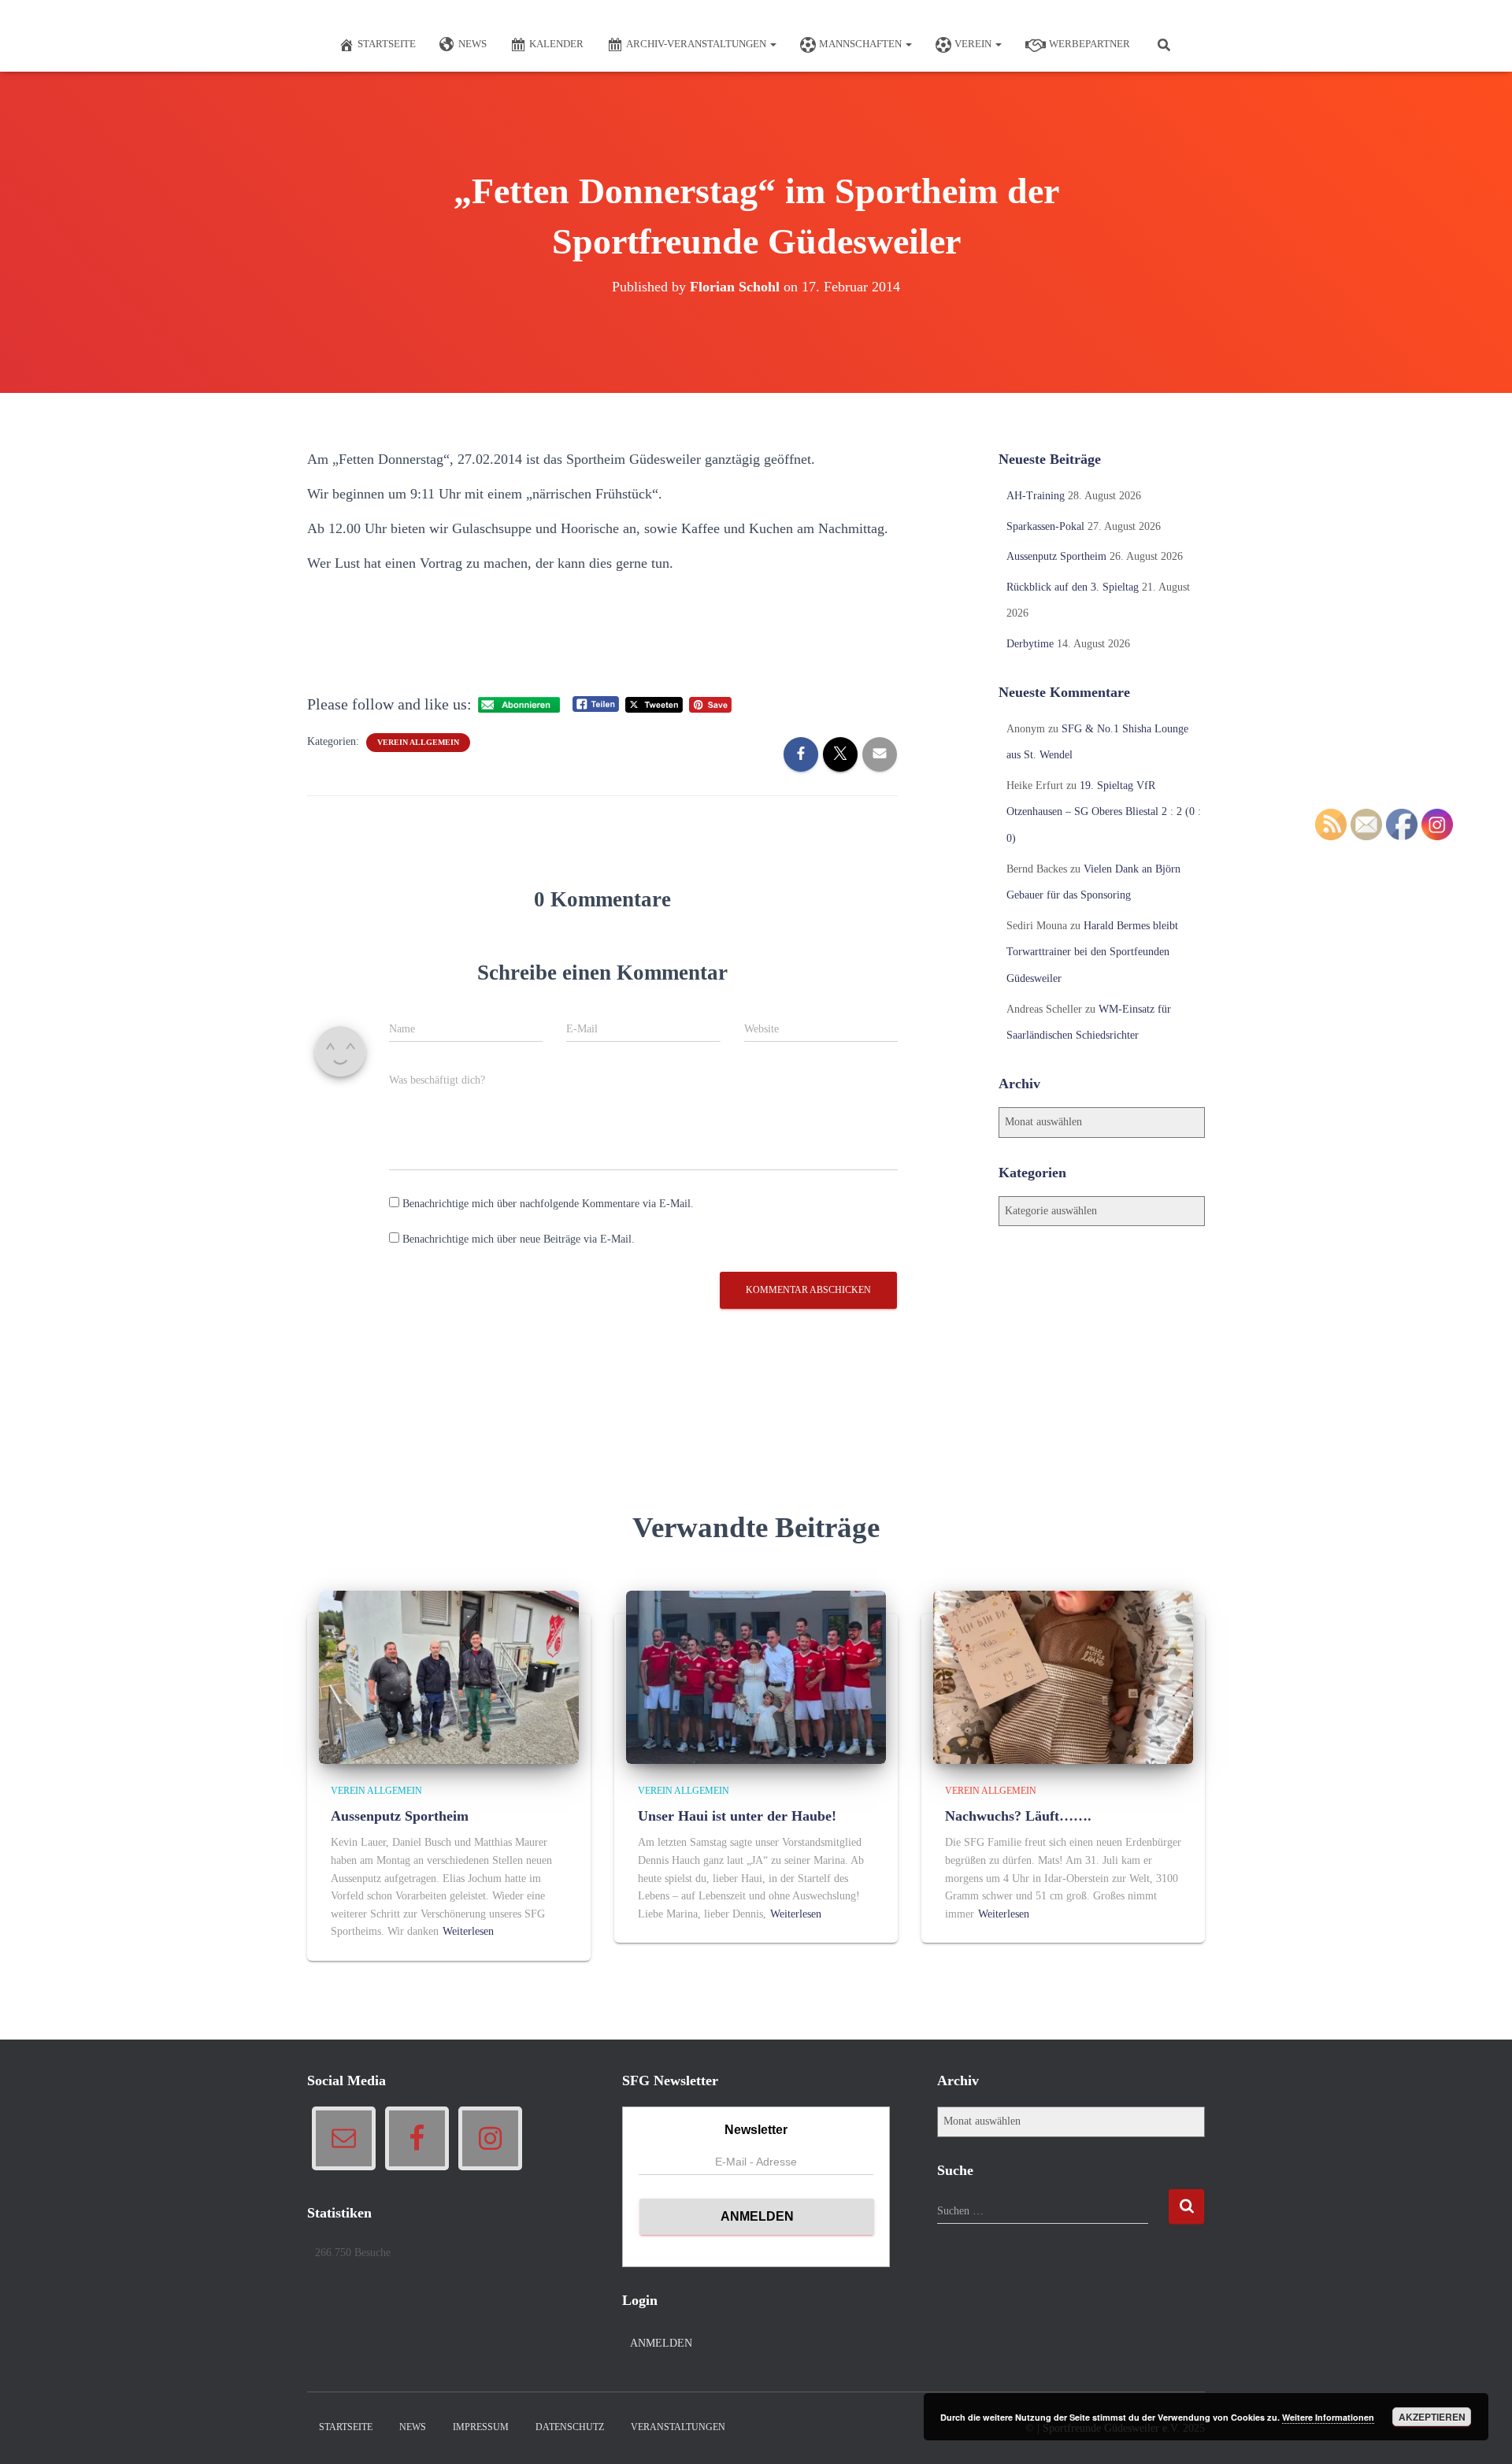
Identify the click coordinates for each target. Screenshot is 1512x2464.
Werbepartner (1090, 44)
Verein (974, 44)
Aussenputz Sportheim (1056, 556)
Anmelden (661, 2343)
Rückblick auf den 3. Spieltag (1073, 587)
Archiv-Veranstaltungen (697, 44)
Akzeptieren (1432, 2417)
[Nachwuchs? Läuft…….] (1063, 1676)
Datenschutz (570, 2427)
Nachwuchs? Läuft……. (1018, 1816)
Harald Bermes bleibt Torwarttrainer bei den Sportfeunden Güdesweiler (1092, 952)
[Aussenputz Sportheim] (449, 1676)
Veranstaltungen (678, 2427)
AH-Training (1036, 496)
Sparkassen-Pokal (1045, 526)
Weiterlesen (468, 1931)
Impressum (481, 2427)
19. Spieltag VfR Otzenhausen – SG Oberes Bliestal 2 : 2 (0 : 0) (1104, 812)
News (472, 44)
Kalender (556, 44)
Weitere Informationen (1328, 2417)
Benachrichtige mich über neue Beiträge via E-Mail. (519, 1239)
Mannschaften (862, 44)
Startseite (387, 44)
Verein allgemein (418, 742)
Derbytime (1030, 644)
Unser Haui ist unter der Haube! (737, 1816)
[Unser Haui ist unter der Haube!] (756, 1676)
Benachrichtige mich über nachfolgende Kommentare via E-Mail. (548, 1204)
